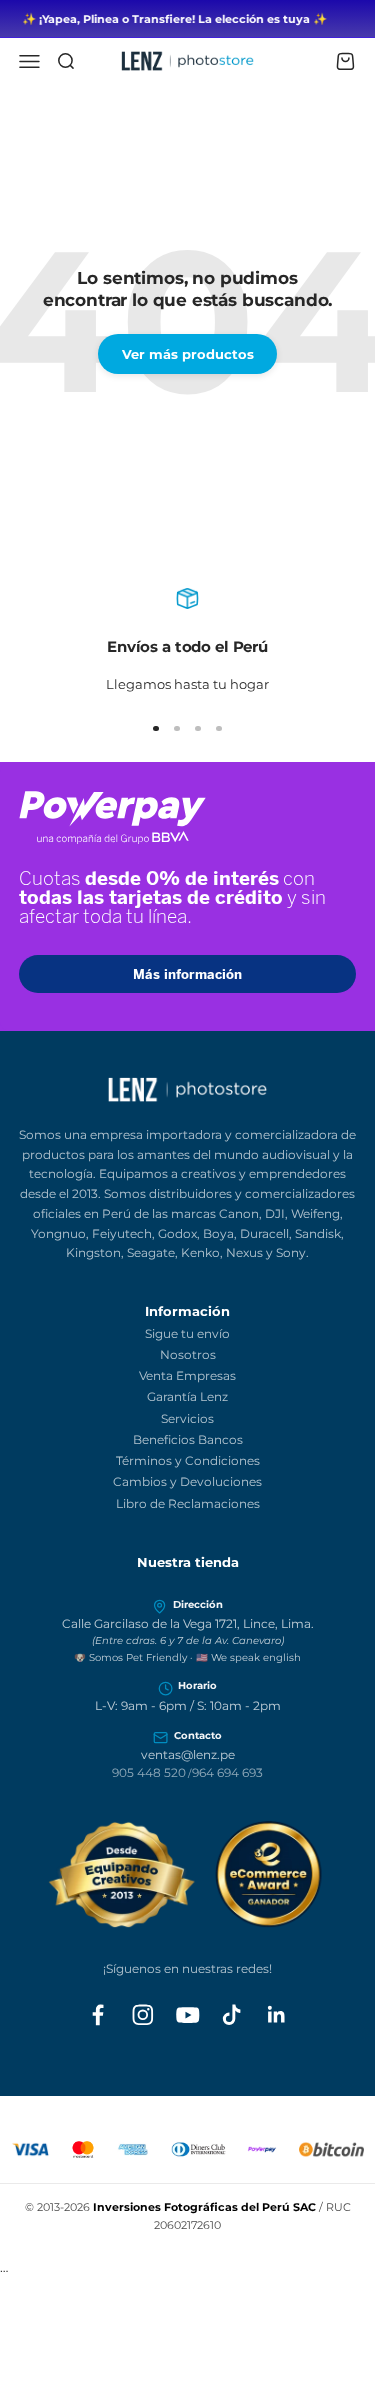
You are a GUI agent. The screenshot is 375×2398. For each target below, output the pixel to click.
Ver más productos (188, 354)
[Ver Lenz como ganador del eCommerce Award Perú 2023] (187, 1874)
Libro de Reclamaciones (188, 1503)
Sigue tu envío (187, 1333)
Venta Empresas (187, 1375)
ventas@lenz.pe (188, 1755)
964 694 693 (227, 1773)
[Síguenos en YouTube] (188, 2015)
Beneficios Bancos (188, 1439)
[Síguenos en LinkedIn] (277, 2015)
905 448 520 (149, 1773)
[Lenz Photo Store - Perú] (188, 1090)
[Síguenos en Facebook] (98, 2015)
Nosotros (188, 1354)
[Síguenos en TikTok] (232, 2015)
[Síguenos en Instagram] (143, 2015)
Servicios (187, 1418)
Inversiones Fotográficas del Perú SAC (204, 2207)
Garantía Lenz (187, 1396)
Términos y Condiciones (188, 1460)
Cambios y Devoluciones (187, 1481)
